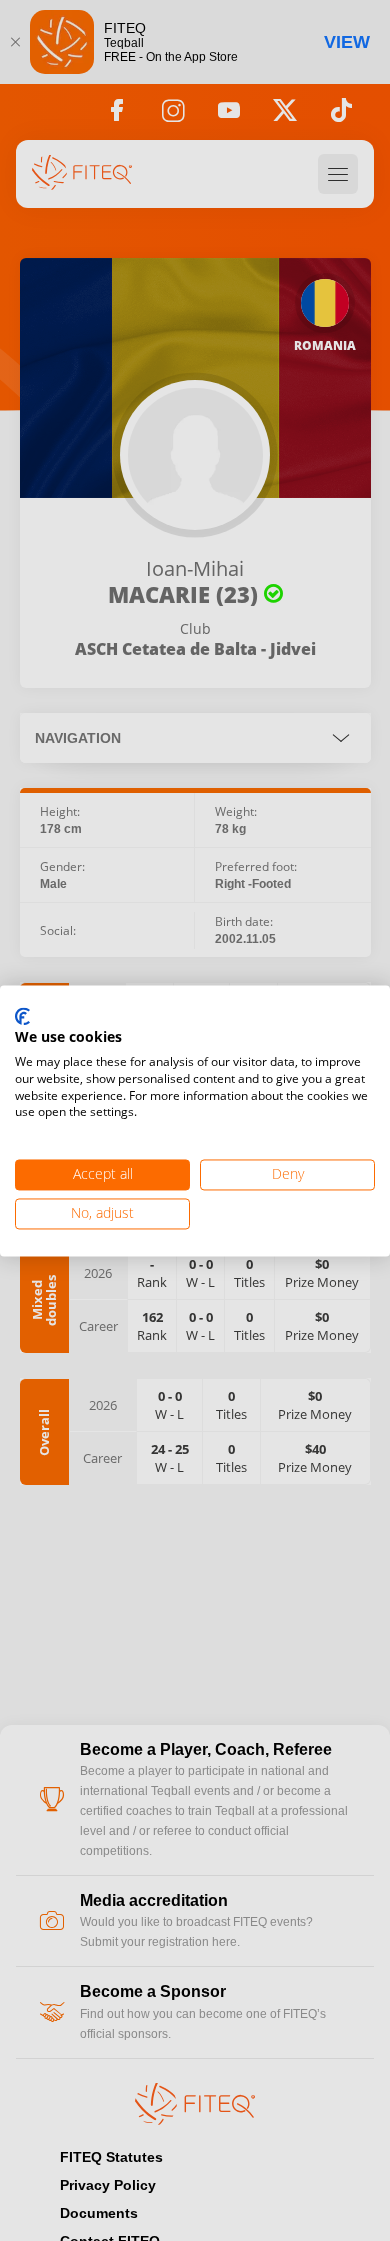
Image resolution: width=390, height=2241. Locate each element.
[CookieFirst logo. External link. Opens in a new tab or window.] (22, 1017)
